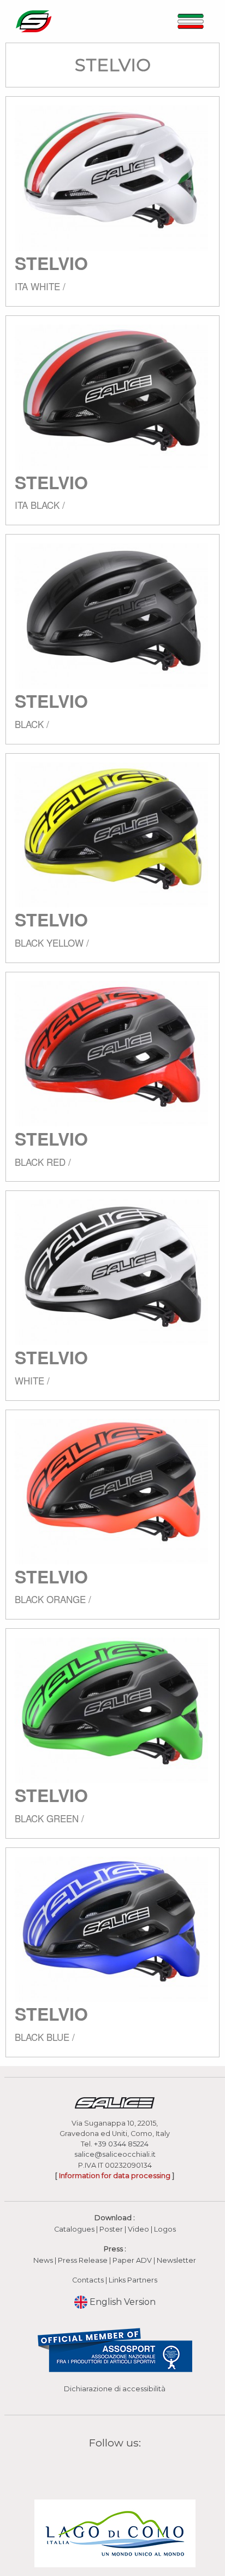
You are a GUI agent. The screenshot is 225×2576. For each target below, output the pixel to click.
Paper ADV (132, 2260)
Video (139, 2229)
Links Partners (133, 2280)
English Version (122, 2302)
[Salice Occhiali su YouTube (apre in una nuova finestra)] (122, 2468)
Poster (111, 2229)
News (43, 2260)
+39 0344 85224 (121, 2144)
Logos (165, 2229)
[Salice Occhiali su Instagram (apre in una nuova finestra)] (108, 2468)
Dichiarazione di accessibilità (115, 2389)
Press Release (83, 2260)
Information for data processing (115, 2176)
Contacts (88, 2280)
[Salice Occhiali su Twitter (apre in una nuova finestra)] (136, 2468)
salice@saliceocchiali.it (115, 2154)
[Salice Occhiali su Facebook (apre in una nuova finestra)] (94, 2468)
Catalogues (74, 2229)
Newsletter (176, 2260)
